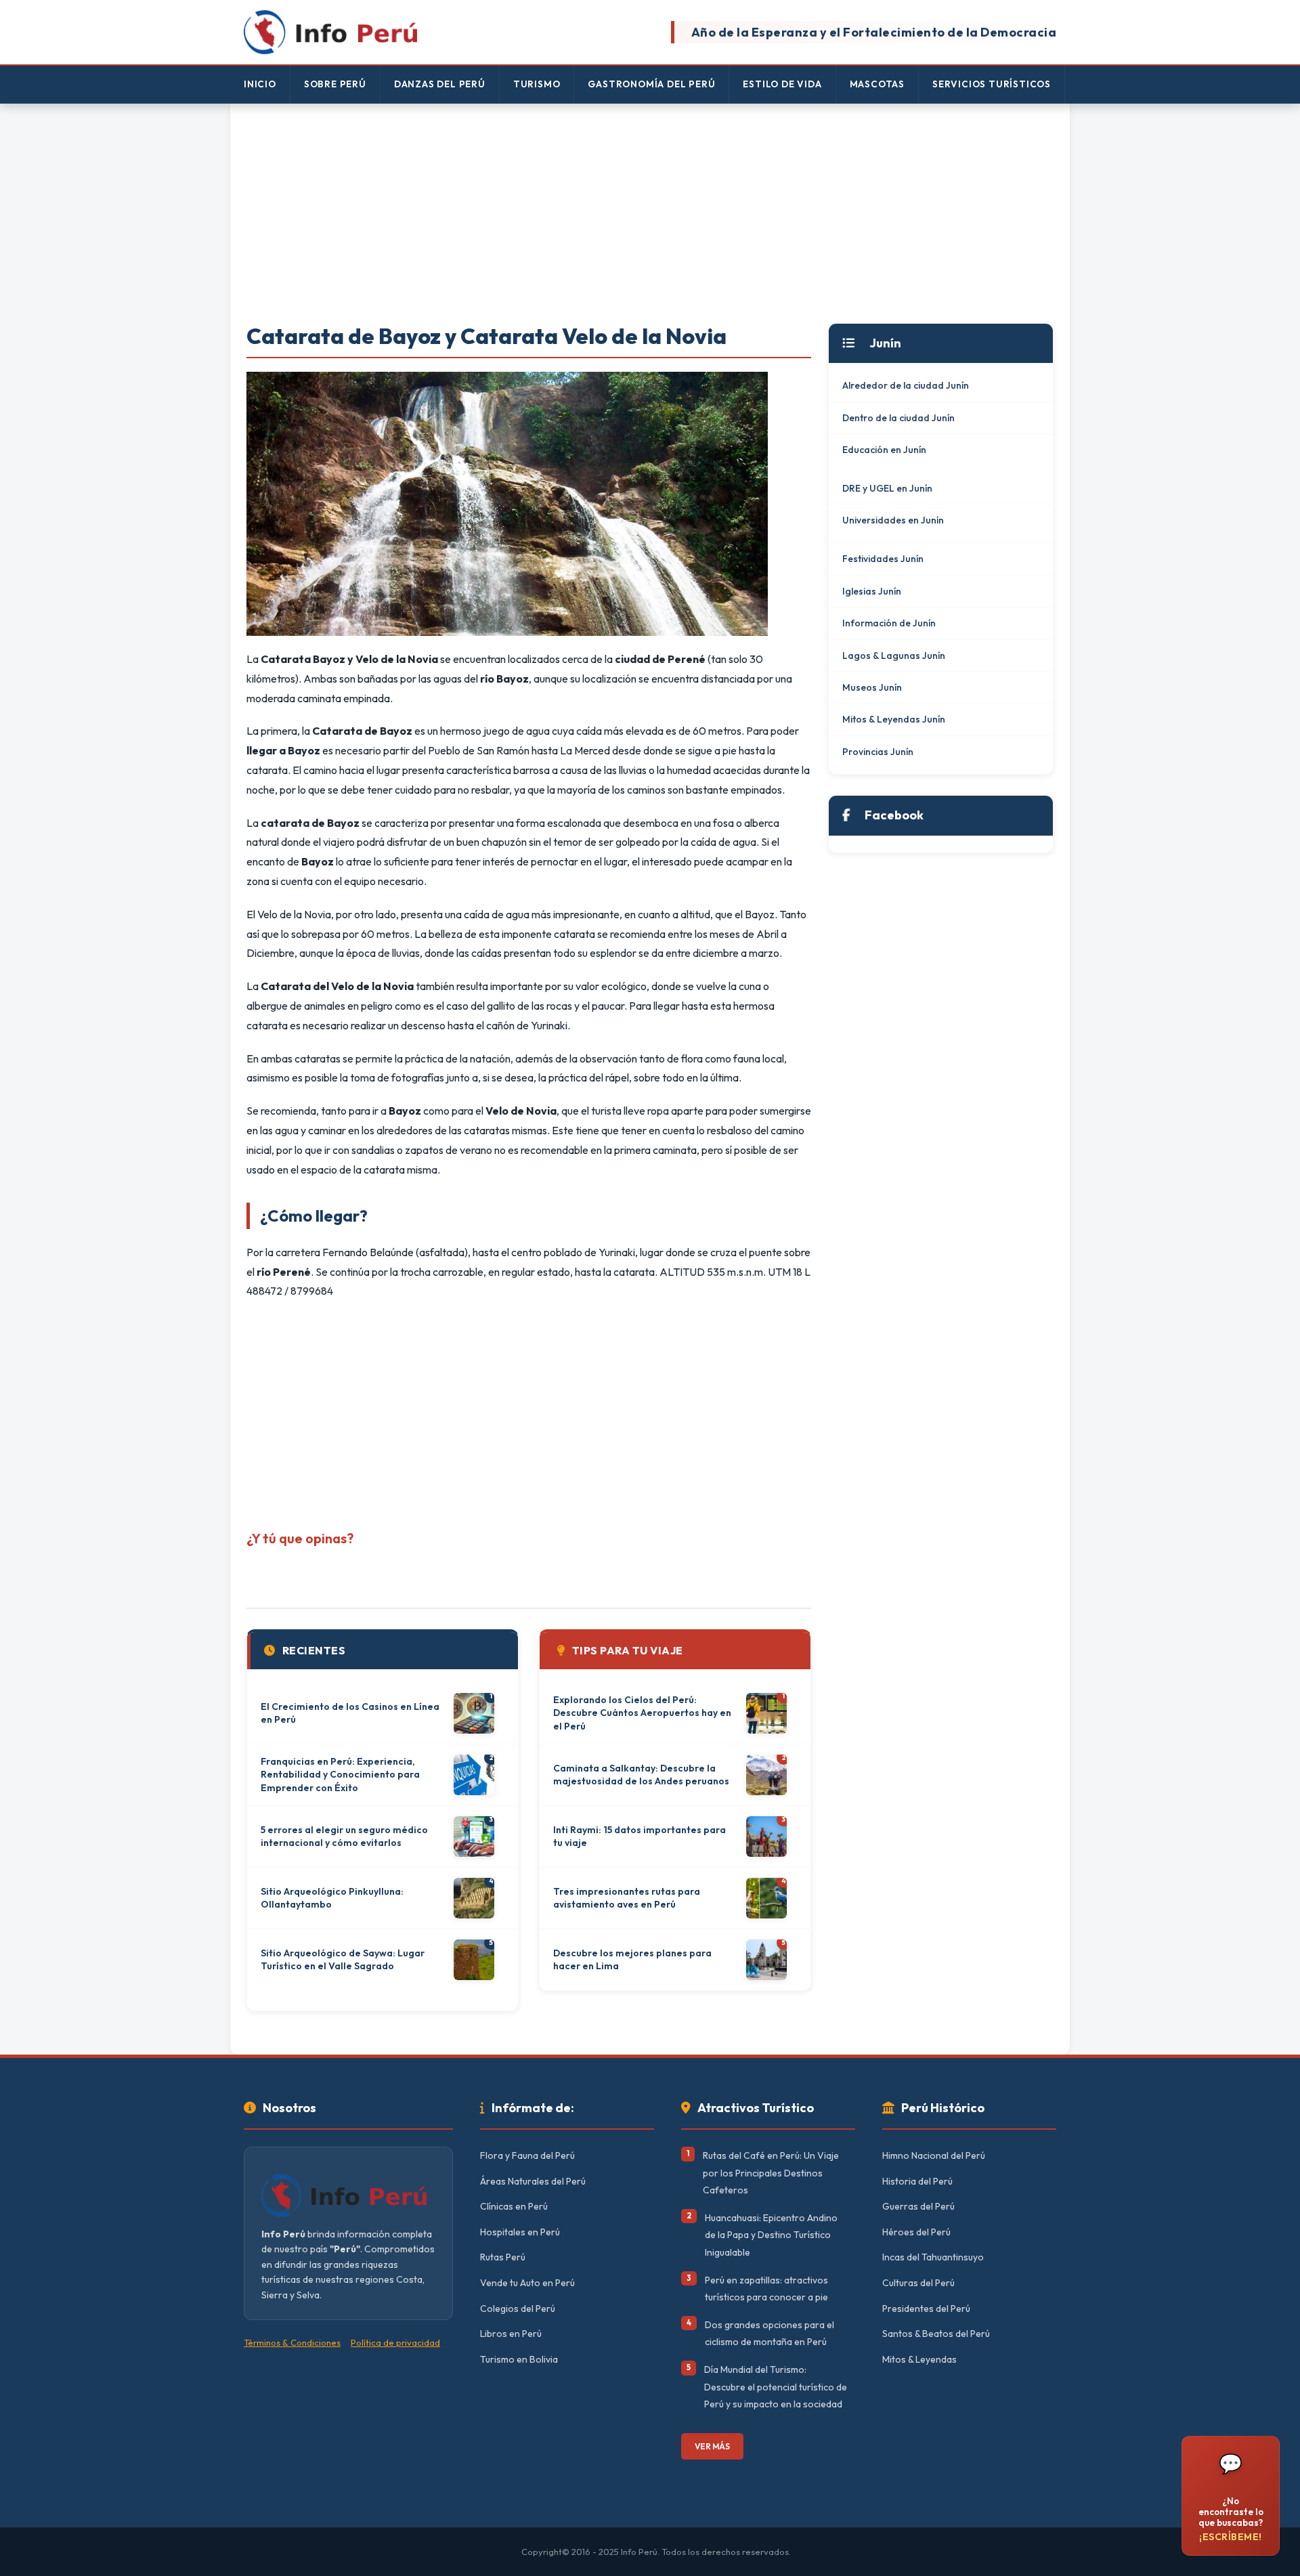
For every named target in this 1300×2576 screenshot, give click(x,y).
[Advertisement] (650, 215)
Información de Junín (889, 623)
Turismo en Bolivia (519, 2359)
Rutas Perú (503, 2257)
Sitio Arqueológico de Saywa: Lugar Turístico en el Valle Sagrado (343, 1960)
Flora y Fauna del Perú (527, 2155)
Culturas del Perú (918, 2283)
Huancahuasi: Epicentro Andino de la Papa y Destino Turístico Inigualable (771, 2235)
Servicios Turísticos (992, 84)
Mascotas (877, 84)
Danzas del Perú (440, 84)
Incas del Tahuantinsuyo (933, 2257)
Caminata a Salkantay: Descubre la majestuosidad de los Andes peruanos (641, 1775)
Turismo (537, 84)
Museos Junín (872, 687)
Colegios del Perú (518, 2309)
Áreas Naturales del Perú (533, 2181)
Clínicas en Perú (514, 2206)
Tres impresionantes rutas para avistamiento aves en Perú (627, 1898)
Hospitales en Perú (520, 2232)
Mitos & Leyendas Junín (894, 719)
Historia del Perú (917, 2181)
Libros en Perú (511, 2334)
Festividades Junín (883, 559)
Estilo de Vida (782, 84)
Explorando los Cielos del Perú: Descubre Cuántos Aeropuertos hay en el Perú (642, 1713)
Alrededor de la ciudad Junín (906, 385)
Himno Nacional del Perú (934, 2155)
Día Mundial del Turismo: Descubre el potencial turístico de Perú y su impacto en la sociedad (776, 2387)
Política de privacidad (395, 2342)
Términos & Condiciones (292, 2342)
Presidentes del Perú (926, 2309)
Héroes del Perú (916, 2232)
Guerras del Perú (918, 2206)
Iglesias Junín (872, 591)
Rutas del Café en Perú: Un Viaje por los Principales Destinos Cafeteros (771, 2173)
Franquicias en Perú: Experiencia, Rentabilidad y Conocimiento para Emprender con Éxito (340, 1775)
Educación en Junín (884, 450)
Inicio (260, 84)
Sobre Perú (335, 84)
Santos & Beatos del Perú (936, 2334)
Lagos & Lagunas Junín (894, 656)
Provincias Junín (878, 752)
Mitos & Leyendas (919, 2359)
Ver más (712, 2446)
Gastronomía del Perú (651, 84)
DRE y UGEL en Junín (887, 488)
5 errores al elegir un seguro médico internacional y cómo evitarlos (344, 1837)
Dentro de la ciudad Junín (898, 418)
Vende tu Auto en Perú (527, 2283)
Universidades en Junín (893, 520)
